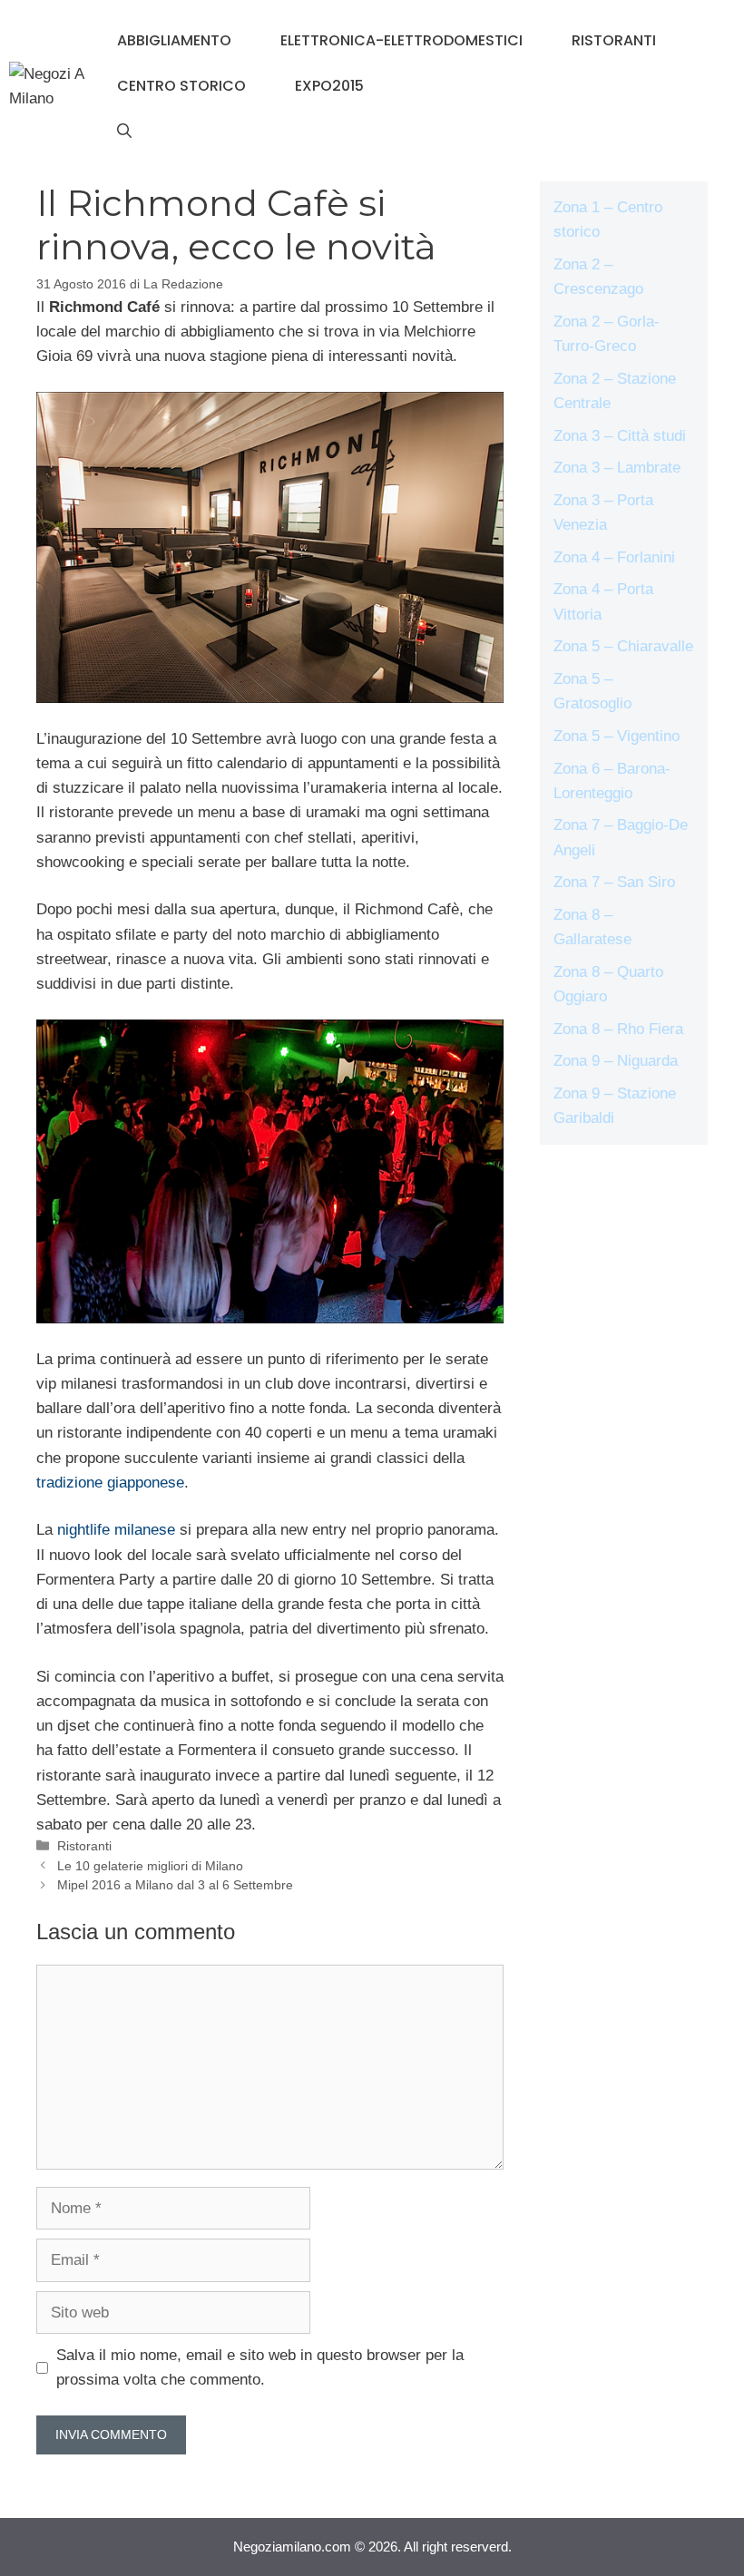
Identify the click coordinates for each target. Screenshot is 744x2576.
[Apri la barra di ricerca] (124, 132)
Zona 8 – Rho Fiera (618, 1029)
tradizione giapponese (110, 1483)
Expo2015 (329, 86)
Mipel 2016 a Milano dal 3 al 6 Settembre (175, 1885)
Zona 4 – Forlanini (614, 557)
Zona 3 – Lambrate (617, 468)
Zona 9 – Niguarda (616, 1061)
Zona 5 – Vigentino (617, 736)
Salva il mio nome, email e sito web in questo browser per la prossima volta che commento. (260, 2367)
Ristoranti (614, 40)
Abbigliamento (174, 40)
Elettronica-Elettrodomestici (401, 40)
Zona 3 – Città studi (620, 436)
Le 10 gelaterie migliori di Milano (150, 1866)
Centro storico (181, 86)
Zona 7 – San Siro (614, 882)
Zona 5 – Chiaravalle (623, 646)
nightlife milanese (116, 1530)
